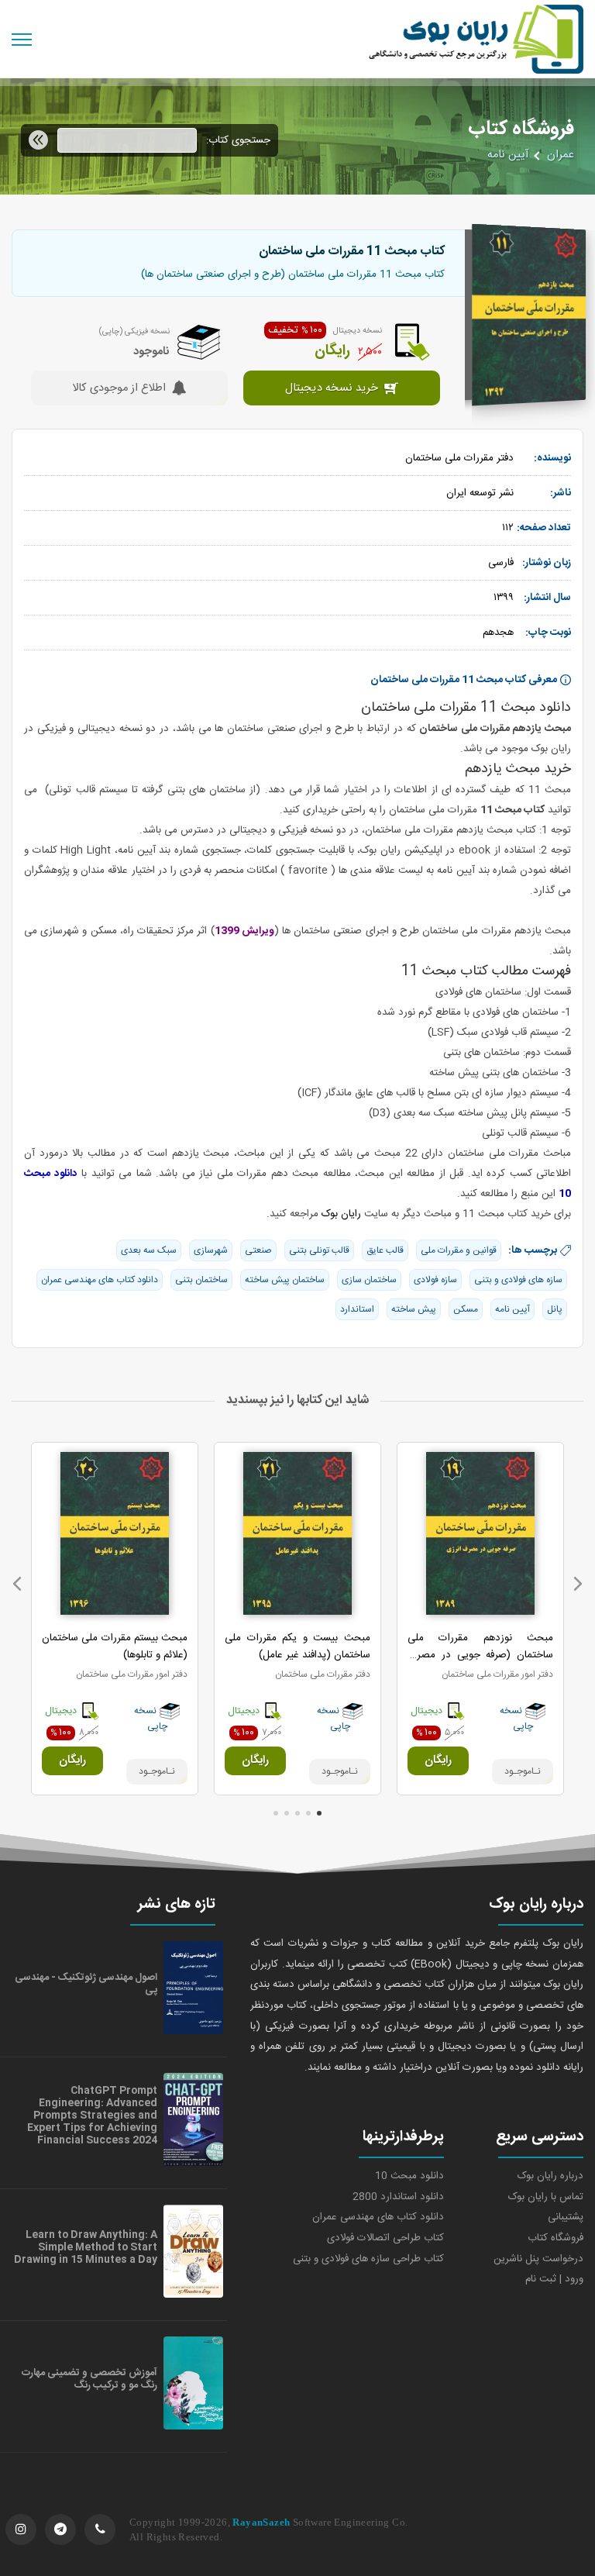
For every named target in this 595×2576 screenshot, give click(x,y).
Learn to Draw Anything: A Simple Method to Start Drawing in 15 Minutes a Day (86, 2247)
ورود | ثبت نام (554, 2279)
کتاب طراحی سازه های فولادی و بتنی (368, 2259)
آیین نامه (508, 155)
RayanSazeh (261, 2522)
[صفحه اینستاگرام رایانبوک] (21, 2529)
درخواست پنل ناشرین (538, 2259)
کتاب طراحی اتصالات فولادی (385, 2238)
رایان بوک (341, 1214)
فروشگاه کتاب (555, 2238)
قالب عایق (385, 1250)
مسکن (466, 1309)
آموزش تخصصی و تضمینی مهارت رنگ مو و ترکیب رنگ (89, 2379)
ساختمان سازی (369, 1280)
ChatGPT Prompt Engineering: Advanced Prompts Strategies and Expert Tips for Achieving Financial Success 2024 (92, 2116)
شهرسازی (211, 1250)
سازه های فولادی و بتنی (518, 1280)
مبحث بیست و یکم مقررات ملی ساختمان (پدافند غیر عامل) (297, 1647)
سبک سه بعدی (149, 1250)
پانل (555, 1309)
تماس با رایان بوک (546, 2197)
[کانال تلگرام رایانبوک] (60, 2529)
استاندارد (357, 1309)
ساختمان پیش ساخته (285, 1280)
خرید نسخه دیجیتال (332, 389)
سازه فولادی (435, 1280)
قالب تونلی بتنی (319, 1250)
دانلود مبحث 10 (409, 2176)
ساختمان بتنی (201, 1280)
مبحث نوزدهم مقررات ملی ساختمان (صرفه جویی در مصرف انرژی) (480, 1655)
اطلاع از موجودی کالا (119, 389)
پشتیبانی (566, 2217)
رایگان (438, 1760)
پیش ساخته (414, 1309)
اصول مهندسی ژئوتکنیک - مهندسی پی (86, 1984)
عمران (561, 155)
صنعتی (258, 1250)
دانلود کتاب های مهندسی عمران (100, 1280)
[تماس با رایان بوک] (100, 2529)
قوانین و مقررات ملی (459, 1250)
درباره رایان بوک (550, 2176)
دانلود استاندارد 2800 (398, 2197)
